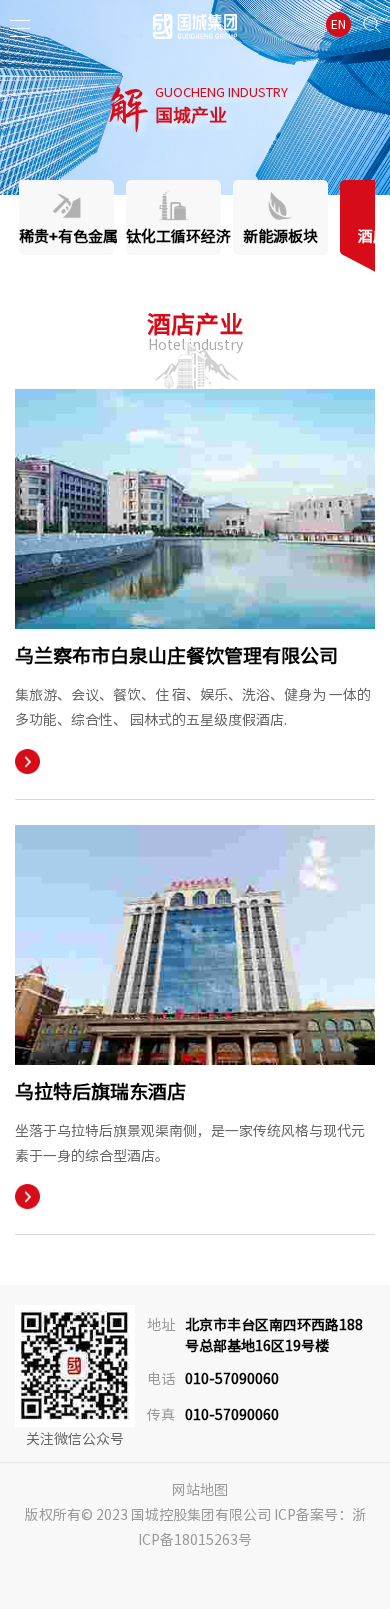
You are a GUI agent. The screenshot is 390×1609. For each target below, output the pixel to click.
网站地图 (200, 1490)
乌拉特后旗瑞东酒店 (100, 1091)
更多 (27, 761)
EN (338, 24)
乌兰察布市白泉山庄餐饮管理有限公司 (176, 655)
